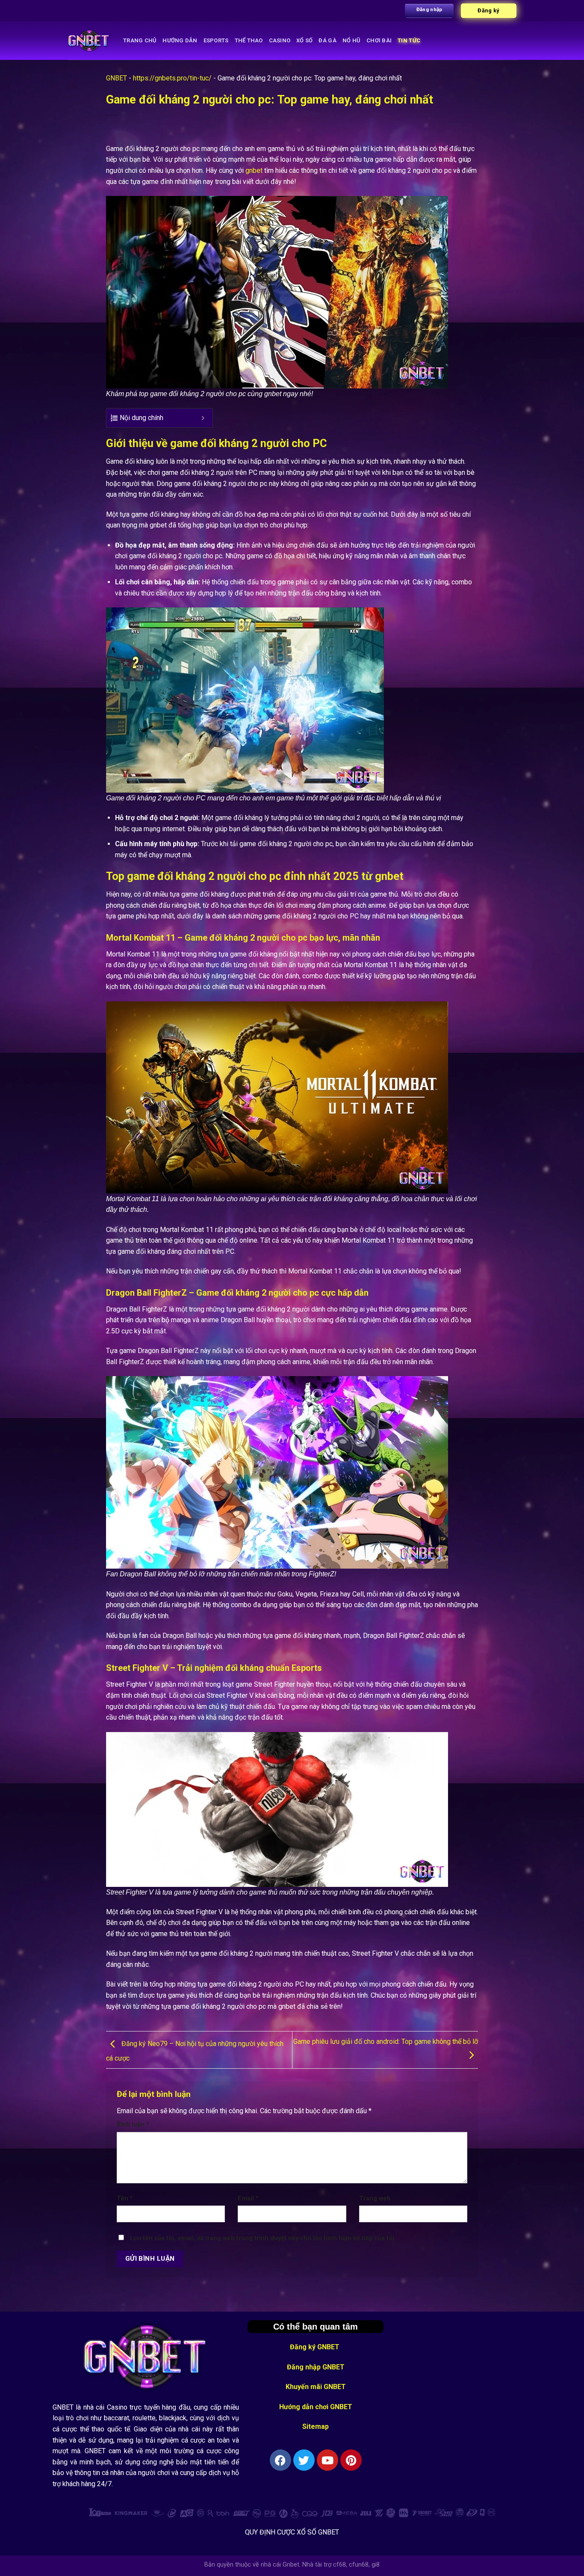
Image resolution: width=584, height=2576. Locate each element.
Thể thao (249, 40)
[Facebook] (280, 2460)
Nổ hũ (351, 40)
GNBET (117, 78)
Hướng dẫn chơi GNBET (316, 2407)
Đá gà (327, 40)
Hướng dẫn (180, 40)
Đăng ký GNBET (316, 2347)
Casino (280, 40)
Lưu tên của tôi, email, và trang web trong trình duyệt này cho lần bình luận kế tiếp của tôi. (263, 2238)
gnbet (254, 170)
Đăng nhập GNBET (316, 2367)
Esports (216, 40)
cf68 (339, 2565)
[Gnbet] (89, 41)
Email (248, 2198)
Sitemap (316, 2426)
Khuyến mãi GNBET (316, 2387)
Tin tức (409, 40)
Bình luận (133, 2124)
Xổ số (304, 40)
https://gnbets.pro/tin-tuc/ (172, 78)
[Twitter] (304, 2460)
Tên (125, 2198)
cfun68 (359, 2565)
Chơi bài (379, 40)
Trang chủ (140, 40)
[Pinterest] (351, 2460)
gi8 (376, 2565)
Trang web (375, 2198)
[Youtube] (327, 2460)
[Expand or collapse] (203, 418)
